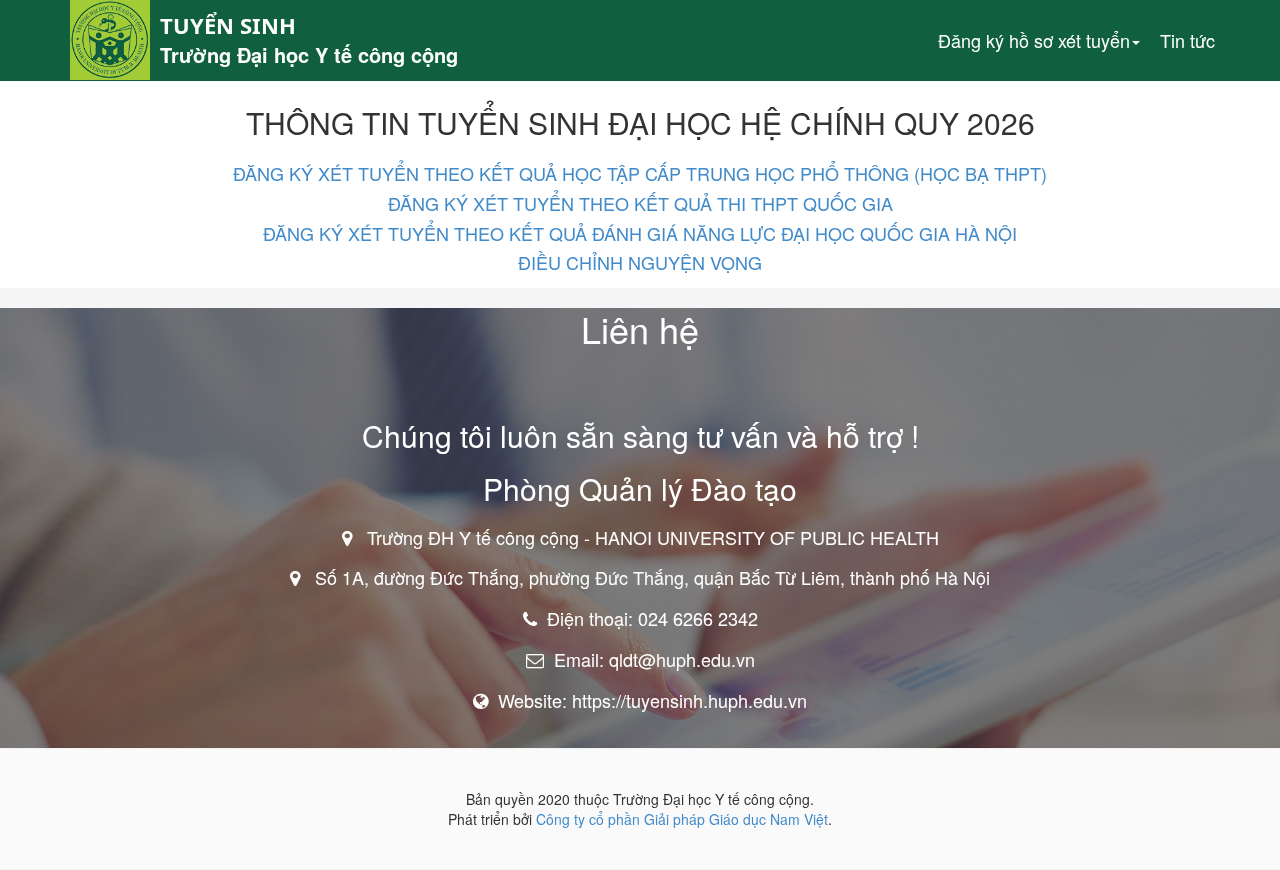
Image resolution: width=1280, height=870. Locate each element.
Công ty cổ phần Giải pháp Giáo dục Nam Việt (682, 819)
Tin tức (1187, 40)
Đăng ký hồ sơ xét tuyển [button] (1034, 40)
